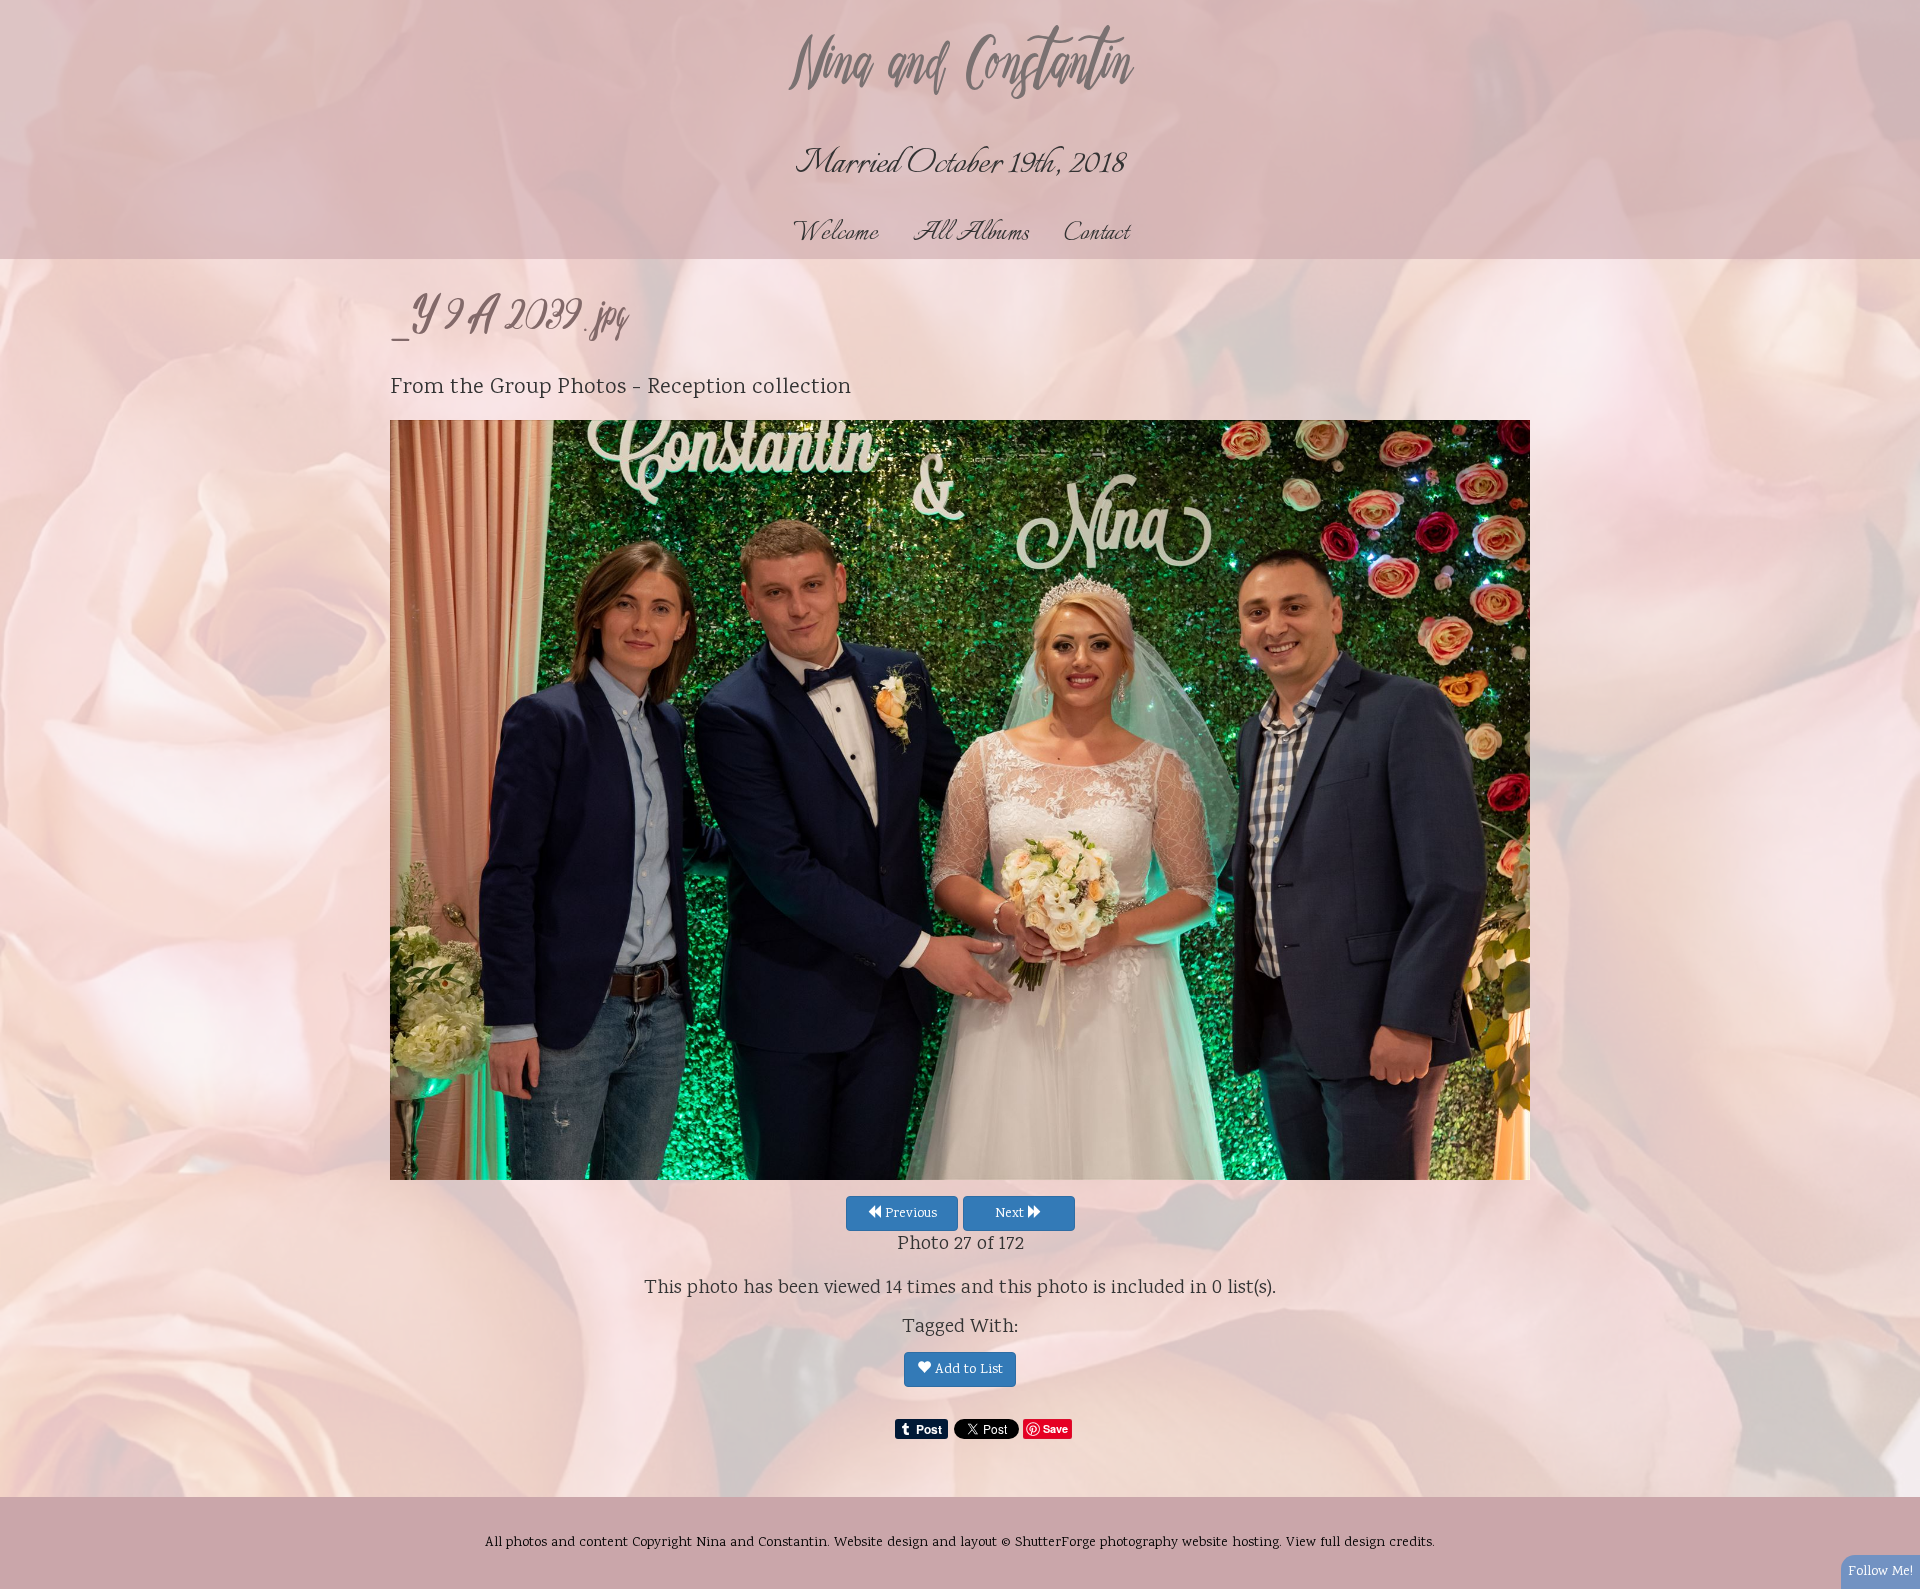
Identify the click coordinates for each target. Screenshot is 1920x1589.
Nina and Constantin (960, 67)
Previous (909, 1214)
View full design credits (1359, 1543)
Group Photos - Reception (618, 388)
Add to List (967, 1370)
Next (1011, 1214)
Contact (1096, 233)
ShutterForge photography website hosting (1147, 1543)
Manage (1893, 10)
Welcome (835, 233)
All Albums (971, 233)
